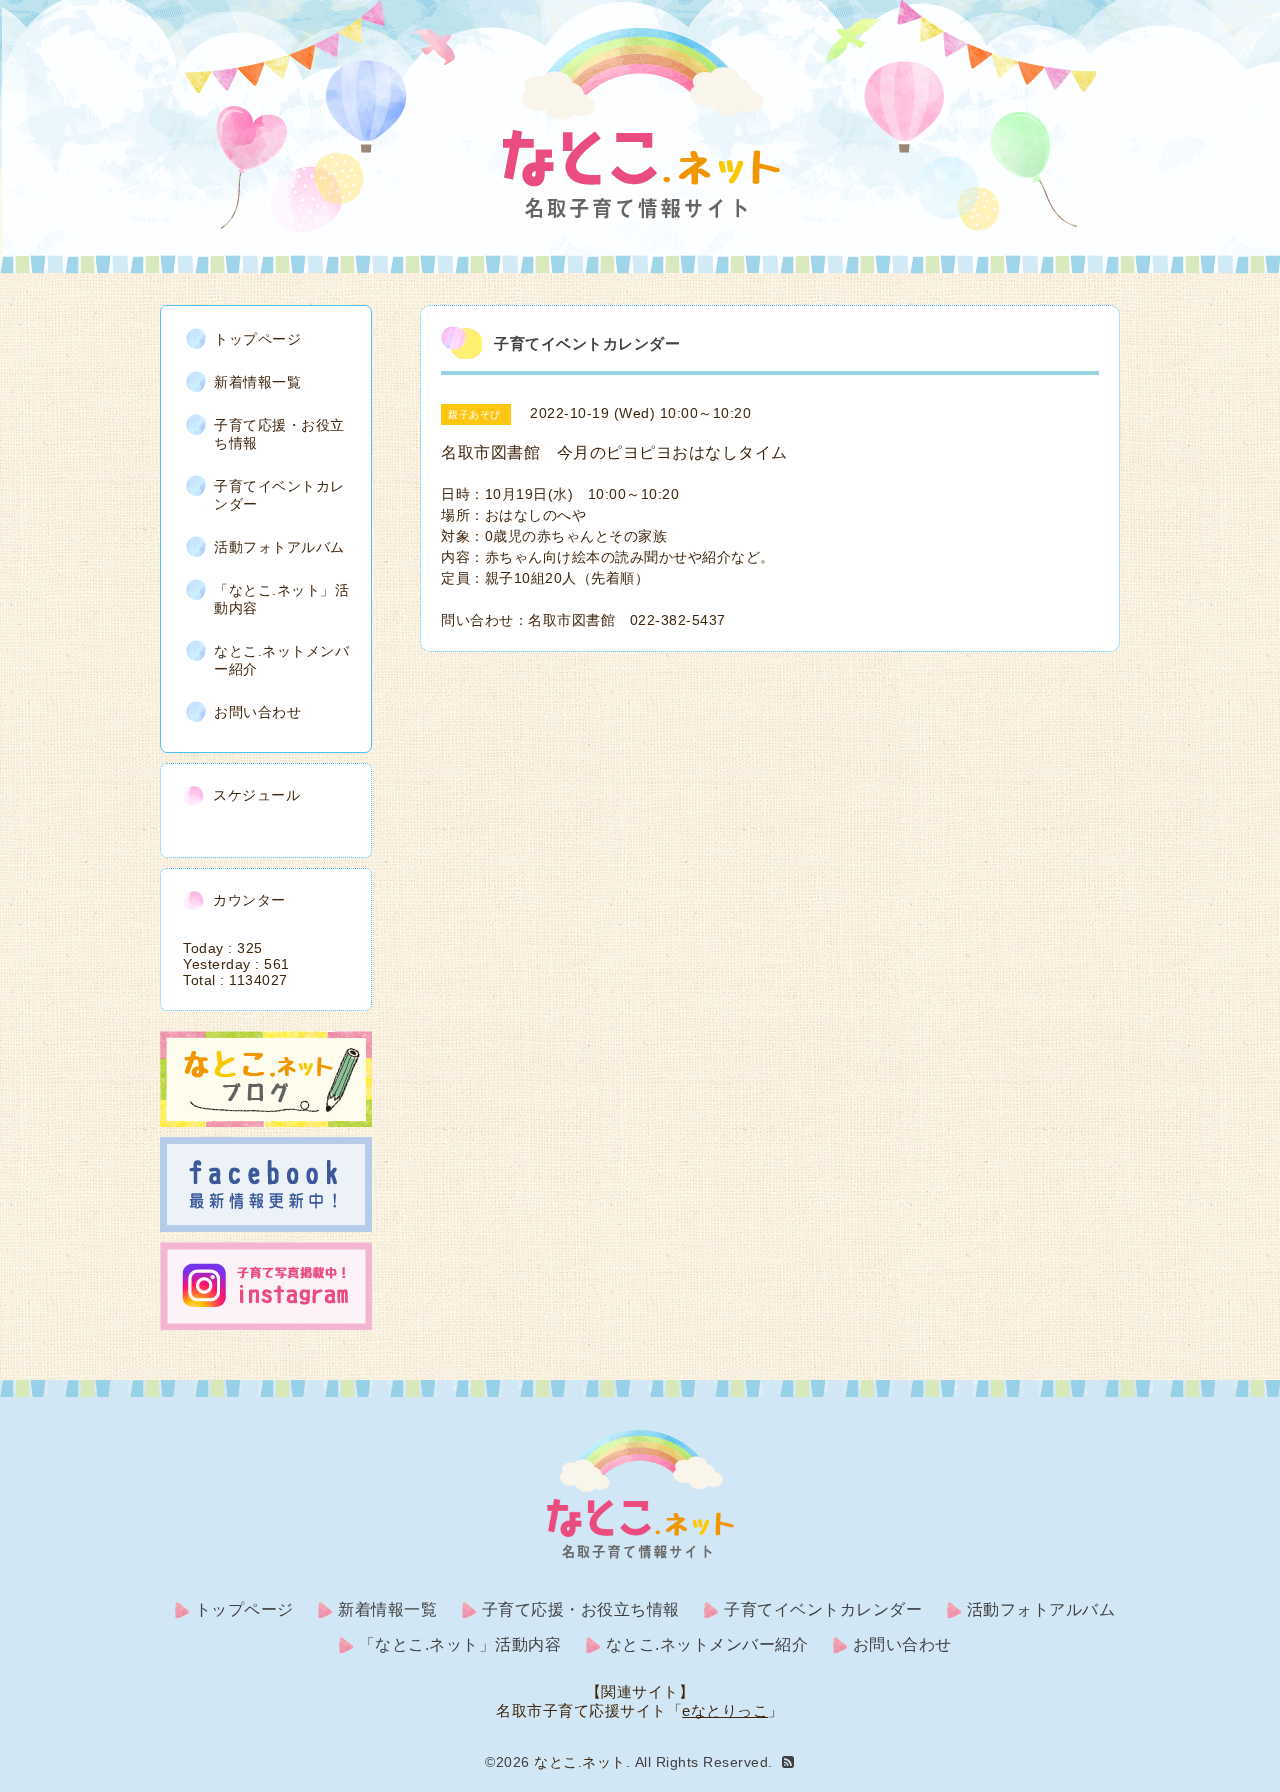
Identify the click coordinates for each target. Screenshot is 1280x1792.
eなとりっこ (725, 1710)
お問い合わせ (257, 712)
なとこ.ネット (580, 1762)
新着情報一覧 (257, 382)
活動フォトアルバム (279, 547)
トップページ (257, 339)
